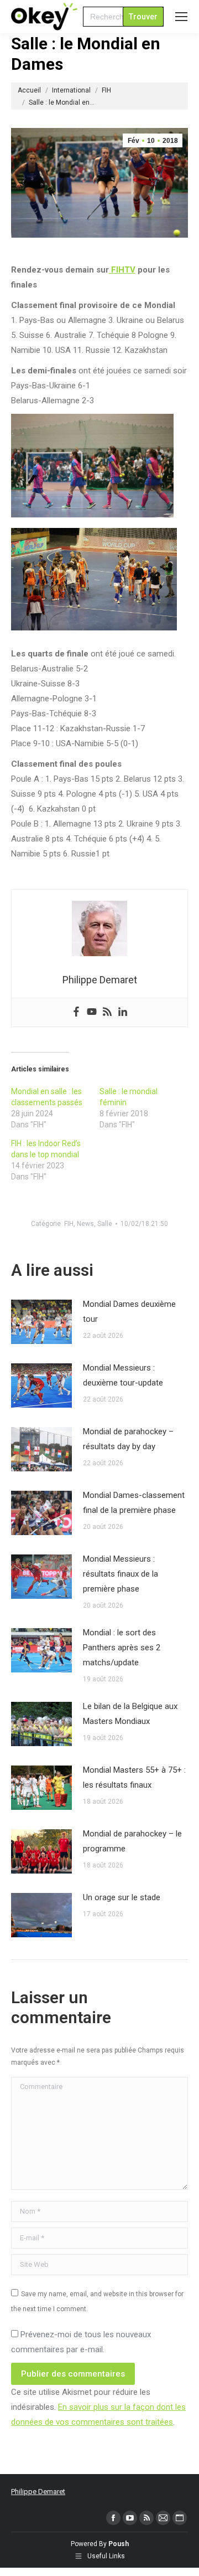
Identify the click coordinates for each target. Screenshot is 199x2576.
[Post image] (41, 1322)
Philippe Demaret (38, 2492)
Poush (119, 2544)
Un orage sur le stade (122, 1897)
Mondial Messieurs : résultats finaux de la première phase (121, 1574)
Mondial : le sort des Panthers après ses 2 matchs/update (122, 1648)
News (85, 1224)
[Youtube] (92, 1012)
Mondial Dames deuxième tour (129, 1312)
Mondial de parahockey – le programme (132, 1841)
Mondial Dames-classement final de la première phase (134, 1503)
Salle (105, 1224)
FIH (69, 1224)
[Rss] (107, 1012)
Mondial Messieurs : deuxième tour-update (123, 1375)
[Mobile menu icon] (181, 17)
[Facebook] (76, 1012)
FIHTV (122, 270)
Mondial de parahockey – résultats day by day (128, 1439)
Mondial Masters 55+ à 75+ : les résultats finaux (134, 1777)
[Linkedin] (123, 1012)
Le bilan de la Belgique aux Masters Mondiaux (130, 1714)
